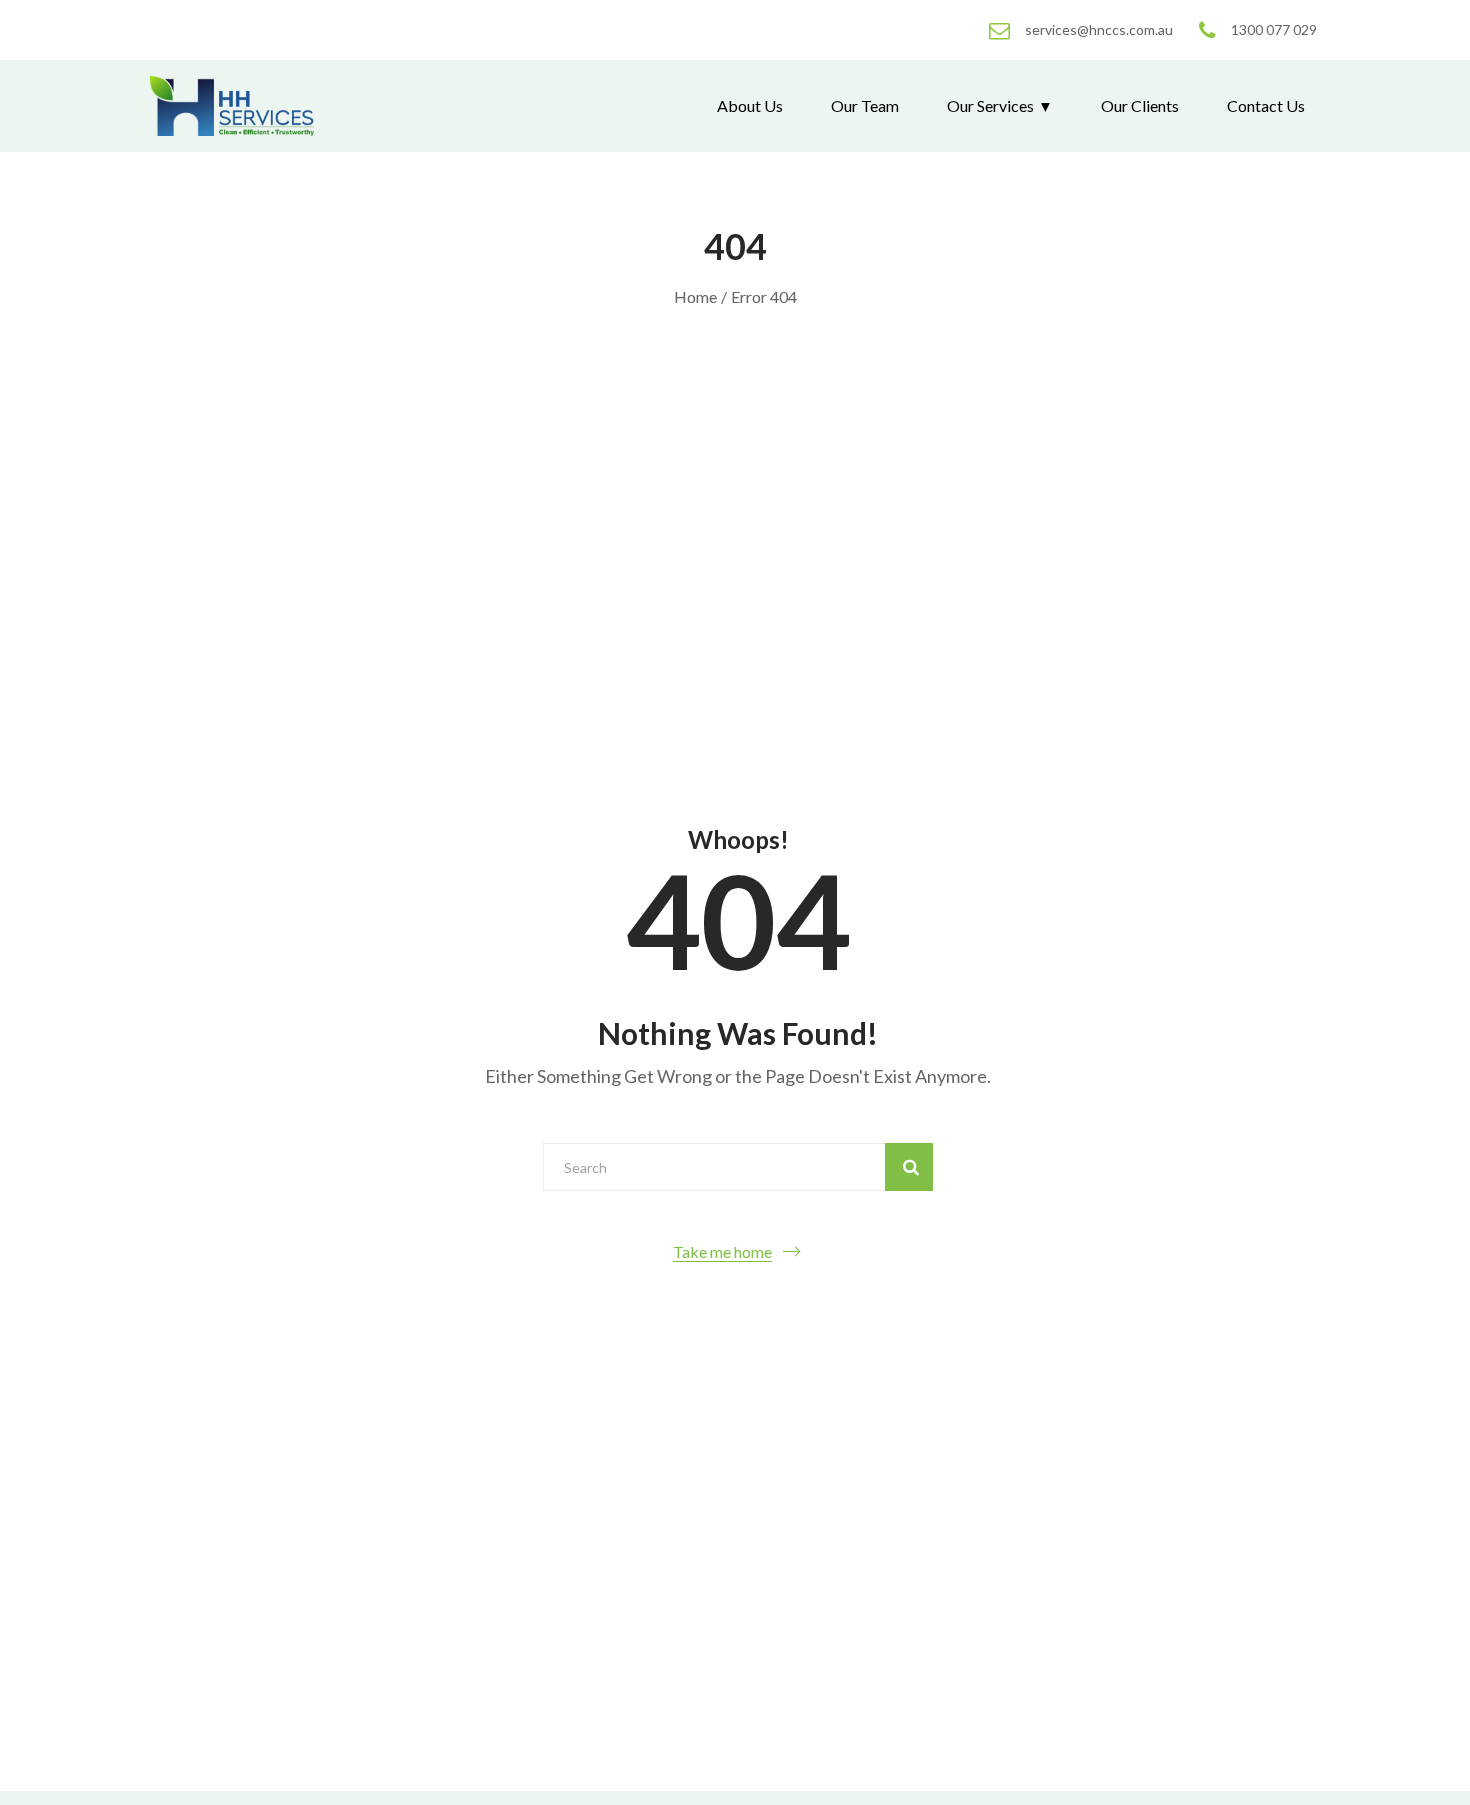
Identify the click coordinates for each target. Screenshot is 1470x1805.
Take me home (722, 1251)
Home (695, 296)
